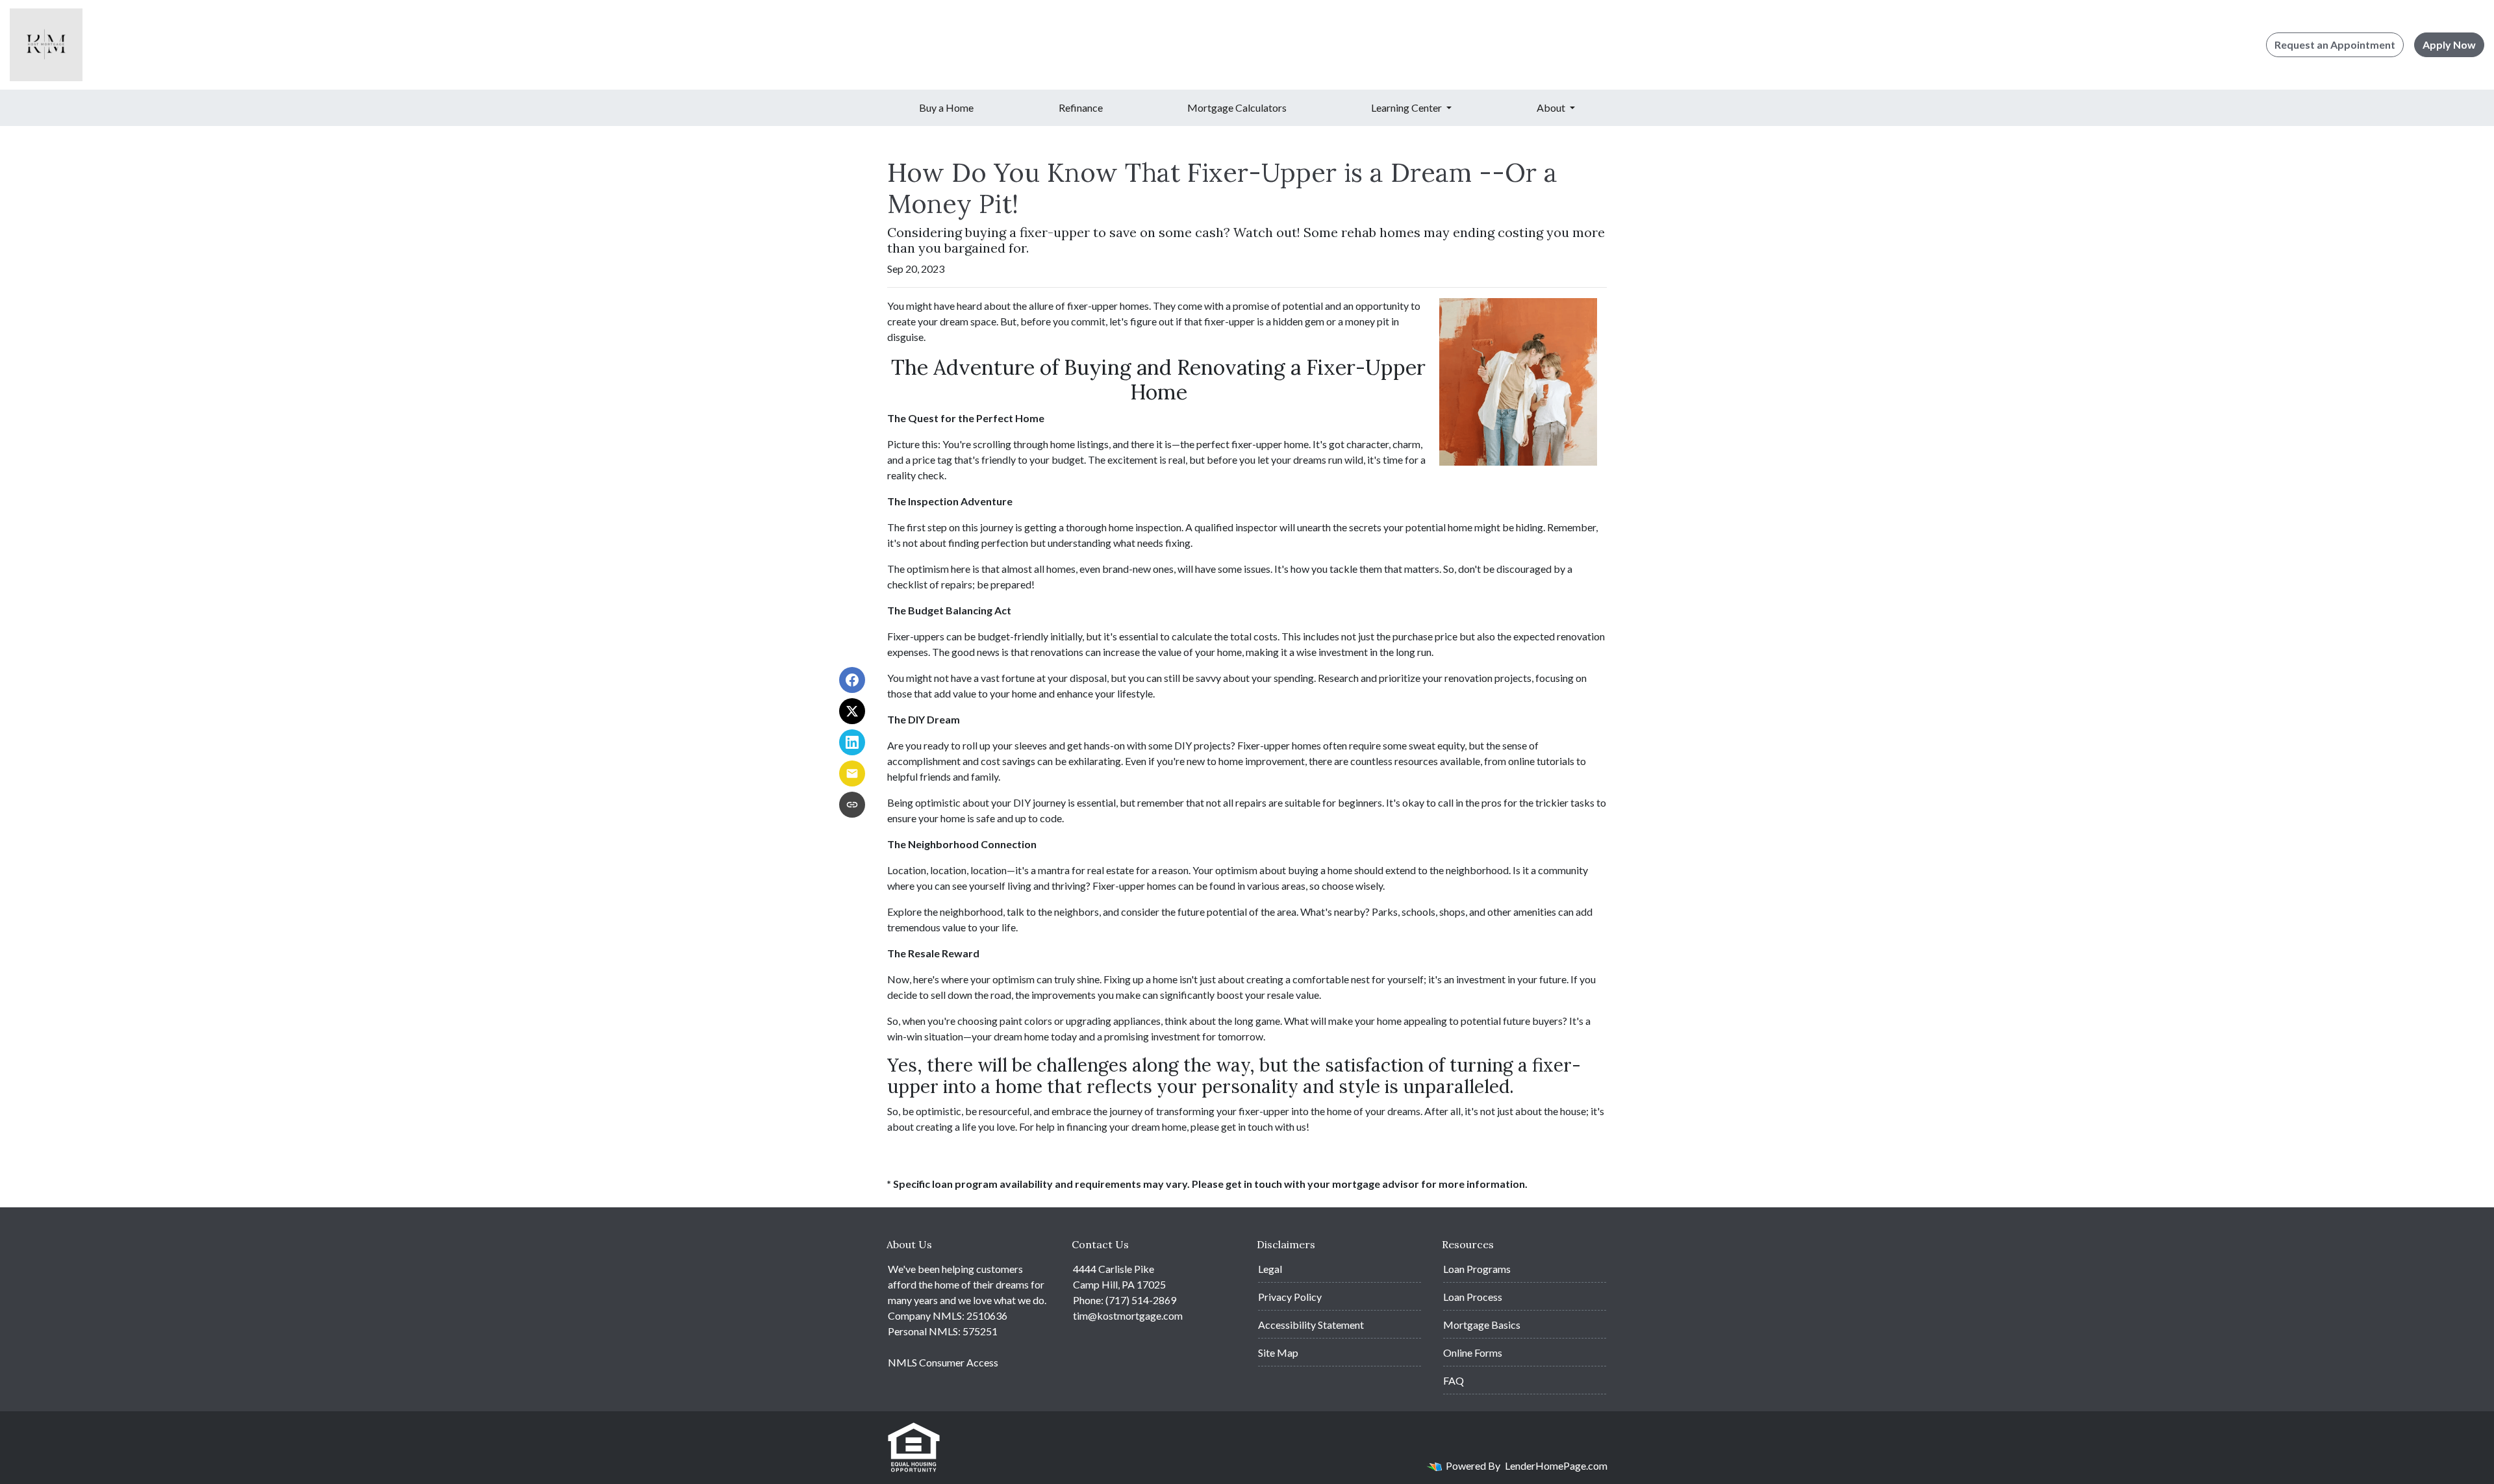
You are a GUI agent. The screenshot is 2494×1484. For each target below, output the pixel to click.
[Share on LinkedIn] (852, 742)
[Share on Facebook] (852, 680)
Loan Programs (1477, 1269)
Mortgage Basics (1482, 1325)
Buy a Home (946, 107)
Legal (1270, 1269)
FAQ (1454, 1380)
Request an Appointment (2335, 44)
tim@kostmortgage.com (1128, 1315)
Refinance (1081, 107)
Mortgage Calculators (1237, 107)
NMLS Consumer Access (943, 1362)
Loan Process (1473, 1297)
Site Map (1278, 1352)
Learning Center (1407, 107)
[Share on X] (852, 711)
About (1552, 107)
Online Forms (1473, 1352)
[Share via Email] (852, 773)
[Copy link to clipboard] (852, 805)
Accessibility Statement (1311, 1325)
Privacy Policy (1290, 1297)
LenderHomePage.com (1556, 1465)
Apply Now (2449, 44)
